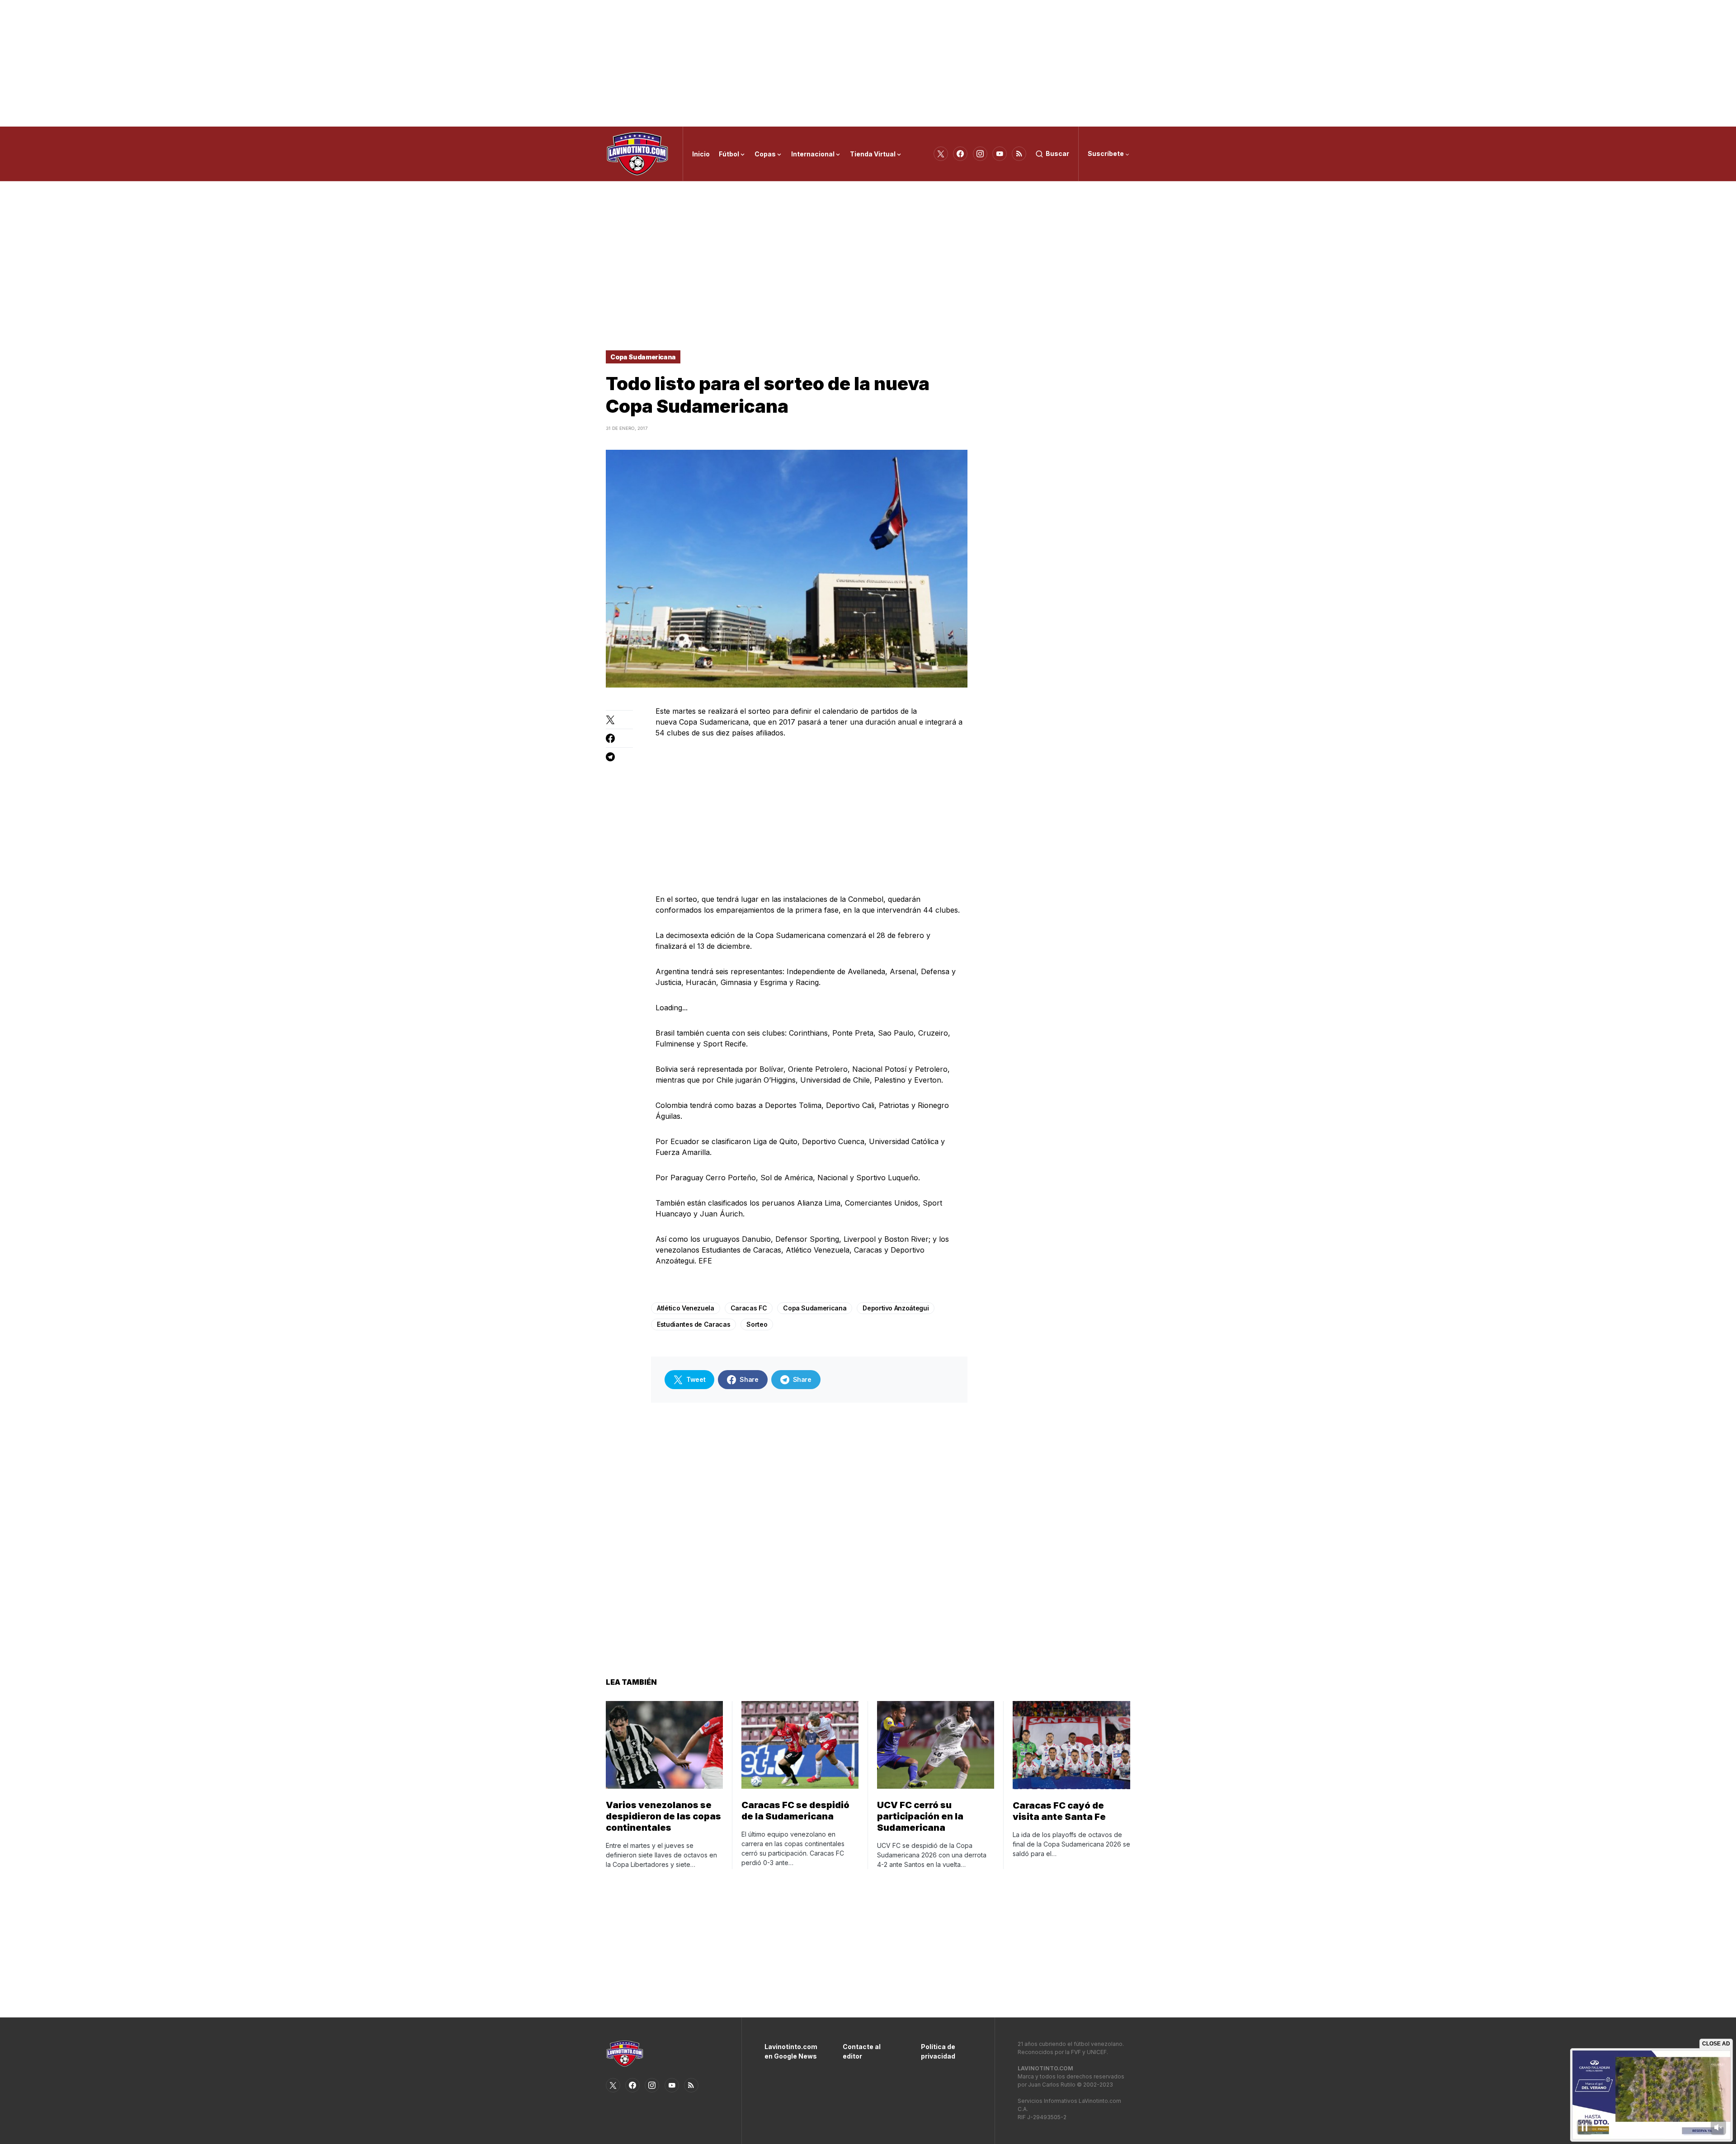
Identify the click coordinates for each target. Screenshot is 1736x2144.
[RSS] (1019, 154)
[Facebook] (960, 154)
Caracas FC (749, 1308)
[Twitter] (941, 154)
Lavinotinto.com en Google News (790, 2051)
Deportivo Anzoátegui (896, 1308)
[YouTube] (1000, 154)
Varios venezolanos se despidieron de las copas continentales (663, 1816)
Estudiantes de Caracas (693, 1324)
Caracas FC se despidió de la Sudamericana (795, 1811)
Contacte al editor (862, 2051)
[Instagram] (980, 154)
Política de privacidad (938, 2051)
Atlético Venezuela (686, 1308)
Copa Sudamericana (643, 357)
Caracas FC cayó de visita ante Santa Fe (1059, 1811)
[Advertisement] (868, 63)
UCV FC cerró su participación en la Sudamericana (920, 1816)
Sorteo (757, 1324)
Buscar (1057, 153)
